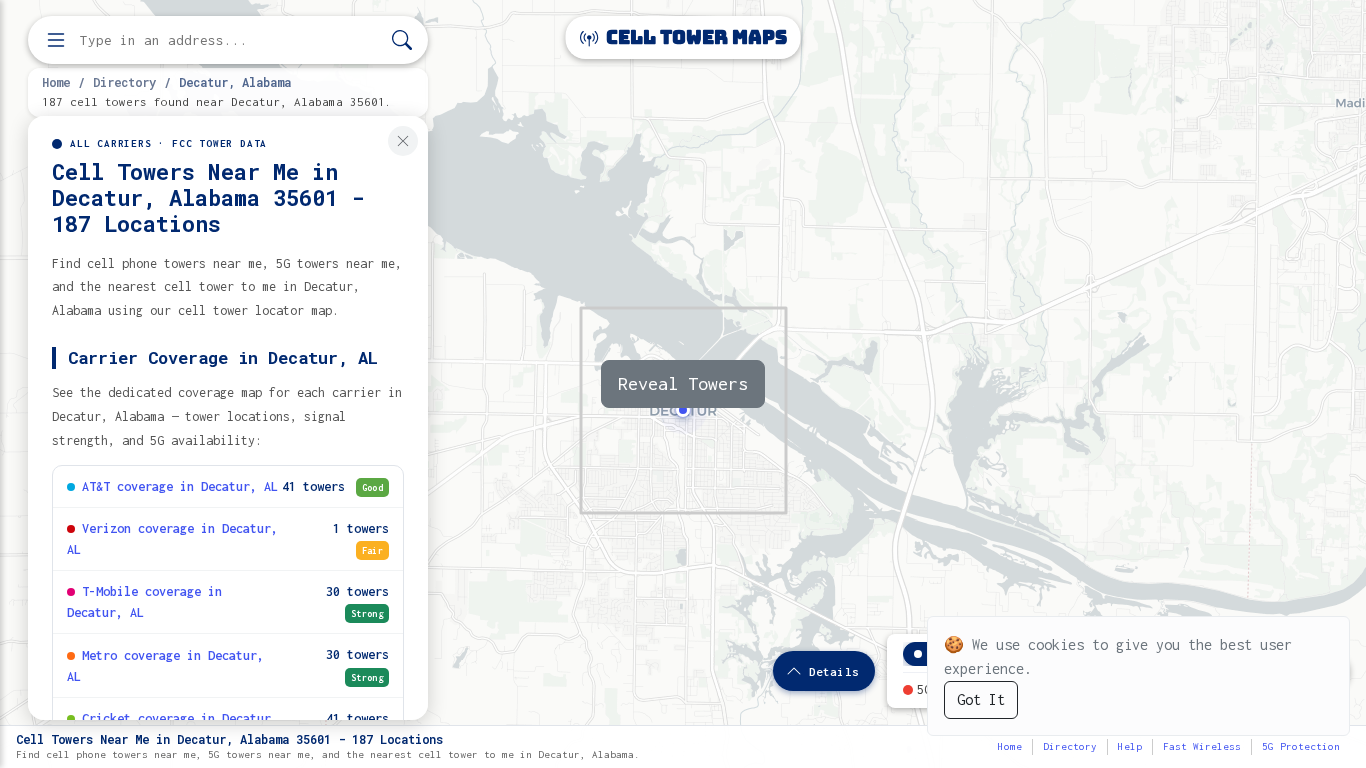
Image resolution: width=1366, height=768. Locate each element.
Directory (124, 82)
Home (56, 82)
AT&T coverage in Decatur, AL (180, 486)
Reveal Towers (683, 383)
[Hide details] (403, 141)
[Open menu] (56, 40)
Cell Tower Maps (694, 37)
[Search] (402, 40)
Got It (981, 699)
